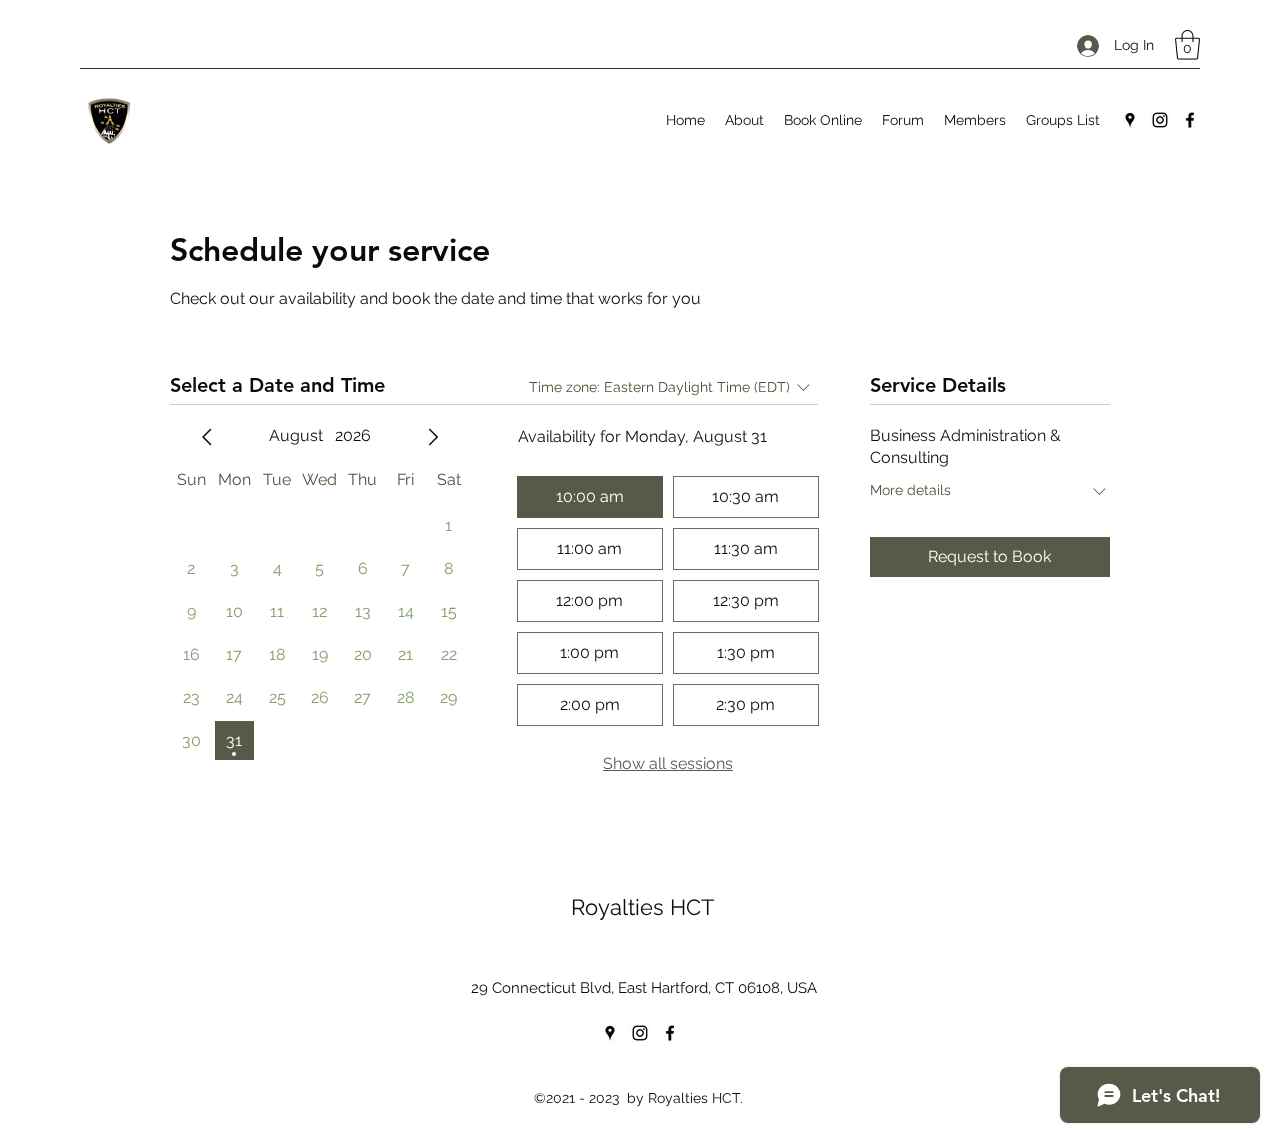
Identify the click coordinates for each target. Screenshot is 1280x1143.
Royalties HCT (642, 907)
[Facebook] (1190, 120)
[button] (1187, 45)
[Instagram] (1160, 120)
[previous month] (207, 437)
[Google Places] (1130, 120)
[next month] (433, 437)
